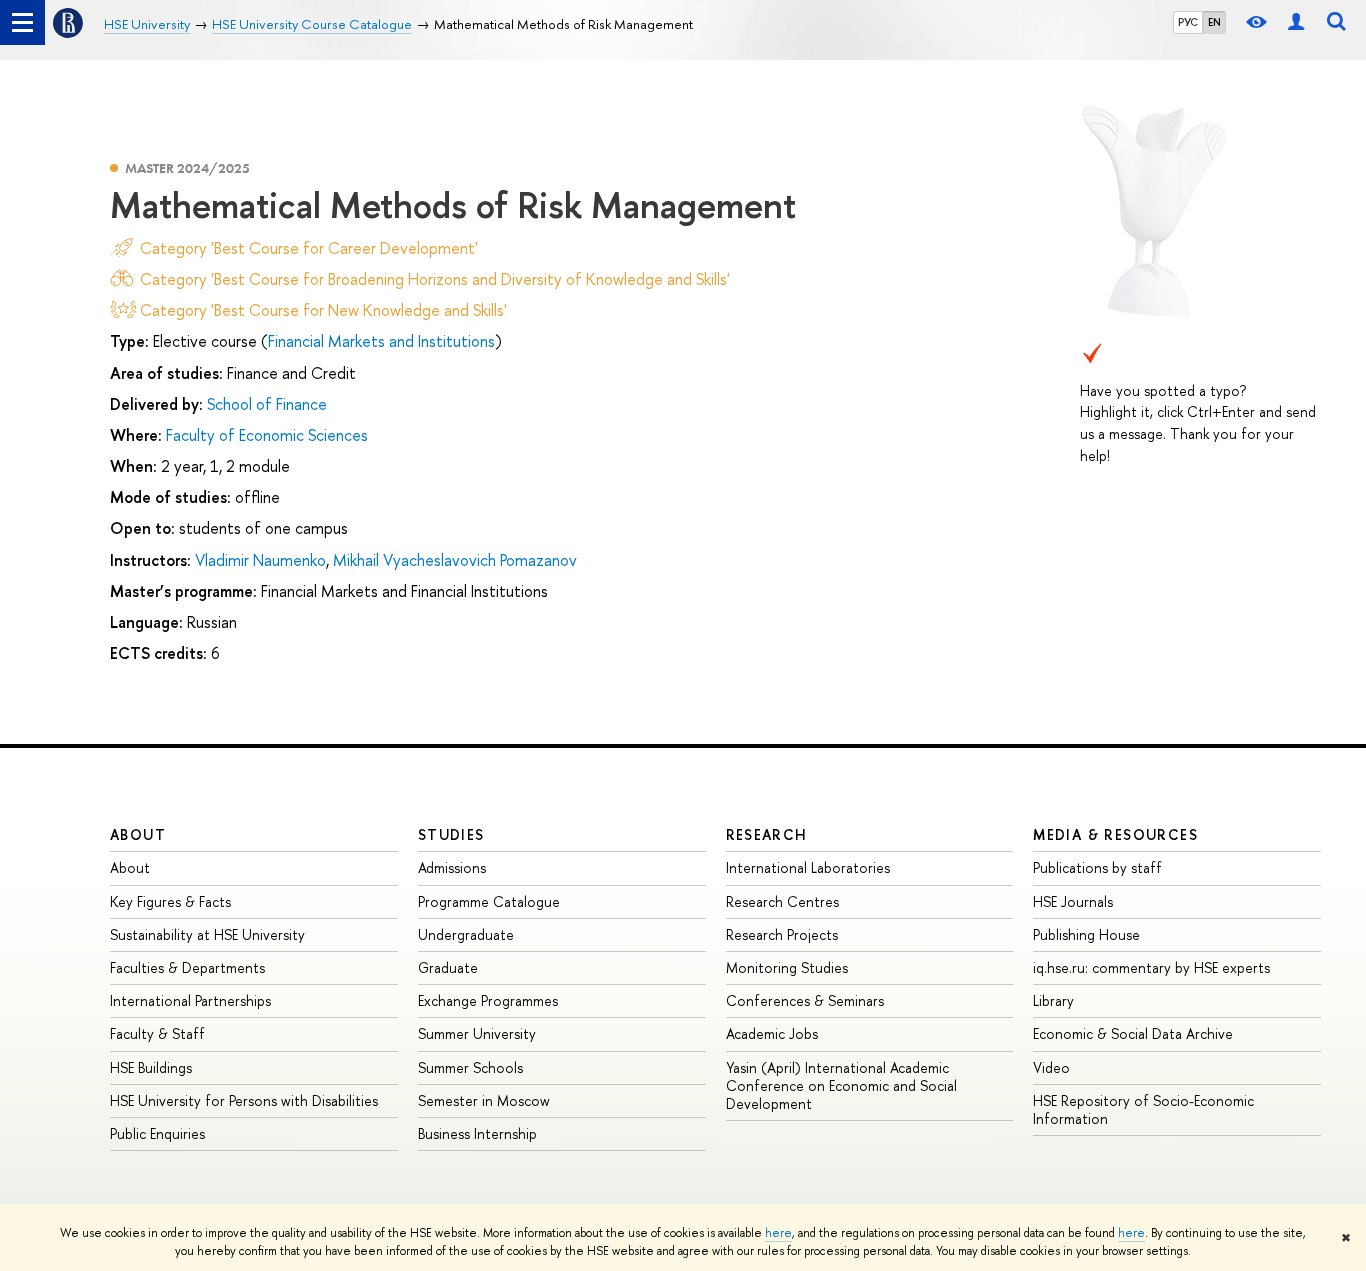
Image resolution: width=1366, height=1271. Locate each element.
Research (767, 834)
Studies (451, 834)
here (778, 1233)
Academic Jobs (772, 1033)
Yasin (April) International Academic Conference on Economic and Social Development (841, 1085)
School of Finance (267, 404)
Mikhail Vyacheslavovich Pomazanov (455, 560)
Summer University (477, 1033)
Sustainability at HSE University (207, 934)
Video (1051, 1067)
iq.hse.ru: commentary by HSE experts (1151, 967)
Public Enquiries (157, 1133)
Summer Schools (470, 1067)
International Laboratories (808, 867)
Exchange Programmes (488, 1000)
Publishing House (1086, 934)
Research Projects (782, 934)
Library (1053, 1000)
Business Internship (477, 1133)
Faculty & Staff (157, 1033)
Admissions (452, 867)
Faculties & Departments (187, 967)
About (138, 834)
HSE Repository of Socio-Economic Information (1143, 1109)
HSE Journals (1073, 901)
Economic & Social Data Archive (1133, 1033)
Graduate (448, 967)
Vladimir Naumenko (260, 560)
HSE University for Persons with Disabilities (244, 1100)
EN (1214, 22)
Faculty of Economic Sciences (267, 435)
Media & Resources (1115, 834)
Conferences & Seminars (805, 1000)
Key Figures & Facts (170, 901)
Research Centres (782, 901)
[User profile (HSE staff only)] (1296, 22)
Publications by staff (1097, 867)
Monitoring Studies (787, 967)
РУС (1188, 22)
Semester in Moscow (484, 1100)
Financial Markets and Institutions (381, 341)
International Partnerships (190, 1000)
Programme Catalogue (489, 901)
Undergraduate (466, 934)
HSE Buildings (151, 1067)
